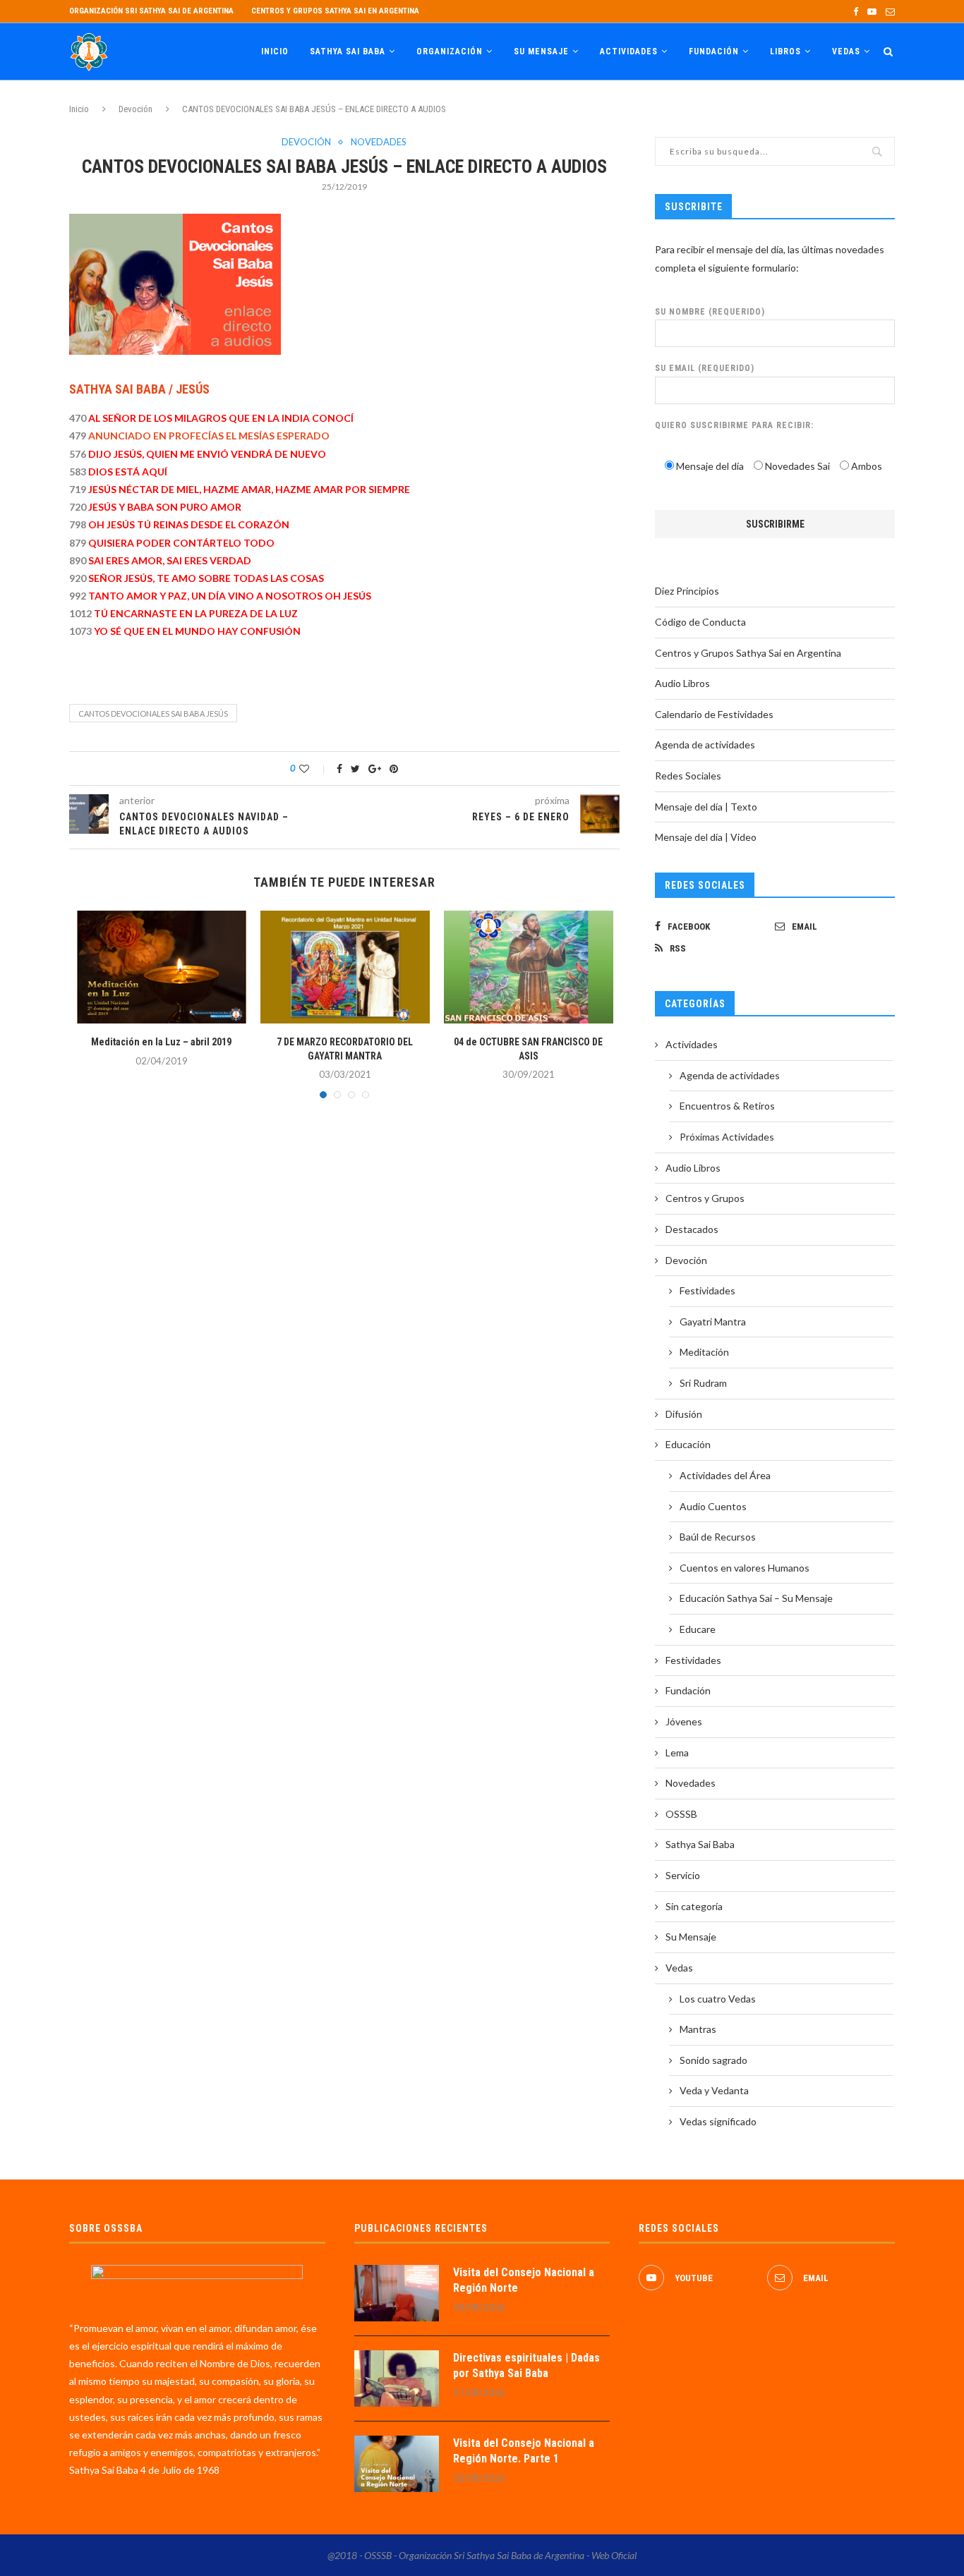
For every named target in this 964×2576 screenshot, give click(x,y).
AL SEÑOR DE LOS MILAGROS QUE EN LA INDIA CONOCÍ (221, 418)
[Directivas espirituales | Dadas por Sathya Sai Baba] (397, 2378)
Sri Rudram (703, 1383)
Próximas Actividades (727, 1137)
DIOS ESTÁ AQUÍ (127, 472)
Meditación (704, 1352)
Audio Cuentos (713, 1506)
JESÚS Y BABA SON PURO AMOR (164, 507)
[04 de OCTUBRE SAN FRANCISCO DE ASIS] (529, 967)
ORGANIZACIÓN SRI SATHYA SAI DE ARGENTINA (151, 11)
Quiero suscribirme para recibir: (734, 425)
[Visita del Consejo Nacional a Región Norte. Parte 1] (397, 2464)
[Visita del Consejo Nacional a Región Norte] (397, 2293)
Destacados (692, 1229)
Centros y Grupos (705, 1198)
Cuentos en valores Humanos (745, 1568)
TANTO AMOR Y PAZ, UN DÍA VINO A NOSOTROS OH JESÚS (230, 596)
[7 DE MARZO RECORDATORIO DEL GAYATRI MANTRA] (345, 967)
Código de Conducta (700, 622)
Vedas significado (718, 2121)
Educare (698, 1629)
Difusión (684, 1414)
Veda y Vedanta (714, 2090)
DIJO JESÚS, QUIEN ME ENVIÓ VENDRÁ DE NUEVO (206, 454)
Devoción (135, 109)
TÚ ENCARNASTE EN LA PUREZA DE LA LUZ (196, 613)
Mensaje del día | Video (706, 837)
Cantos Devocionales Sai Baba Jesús (153, 713)
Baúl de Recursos (718, 1537)
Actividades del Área (725, 1475)
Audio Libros (682, 683)
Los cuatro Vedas (718, 1999)
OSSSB (681, 1814)
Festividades (707, 1290)
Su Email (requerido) (705, 368)
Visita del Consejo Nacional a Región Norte (524, 2280)
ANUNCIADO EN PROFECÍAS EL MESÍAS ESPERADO (209, 436)
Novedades (379, 142)
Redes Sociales (688, 776)
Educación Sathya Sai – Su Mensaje (756, 1598)
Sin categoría (694, 1906)
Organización (450, 51)
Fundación (714, 51)
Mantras (698, 2029)
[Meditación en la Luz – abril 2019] (162, 967)
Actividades (629, 51)
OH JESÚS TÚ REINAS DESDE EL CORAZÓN (189, 524)
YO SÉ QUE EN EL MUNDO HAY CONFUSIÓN (197, 631)
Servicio (683, 1875)
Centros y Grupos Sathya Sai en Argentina (335, 11)
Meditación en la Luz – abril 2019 (161, 1042)
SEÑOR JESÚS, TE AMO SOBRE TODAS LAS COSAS (206, 578)
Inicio (275, 51)
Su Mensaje (541, 51)
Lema (677, 1752)
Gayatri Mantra (713, 1322)
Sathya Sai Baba (348, 51)
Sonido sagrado (713, 2060)
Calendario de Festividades (714, 714)
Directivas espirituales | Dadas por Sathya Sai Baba (526, 2365)
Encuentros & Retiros (727, 1106)
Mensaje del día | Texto (706, 807)
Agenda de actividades (705, 745)
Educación (688, 1444)
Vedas (846, 51)
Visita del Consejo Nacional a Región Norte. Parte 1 (524, 2451)
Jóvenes (684, 1721)
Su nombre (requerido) (710, 312)
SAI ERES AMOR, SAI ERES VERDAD (170, 560)
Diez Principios (687, 591)
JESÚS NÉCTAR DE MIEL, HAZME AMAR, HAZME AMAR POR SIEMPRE (248, 489)
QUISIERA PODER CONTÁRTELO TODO (181, 543)
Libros (785, 51)
